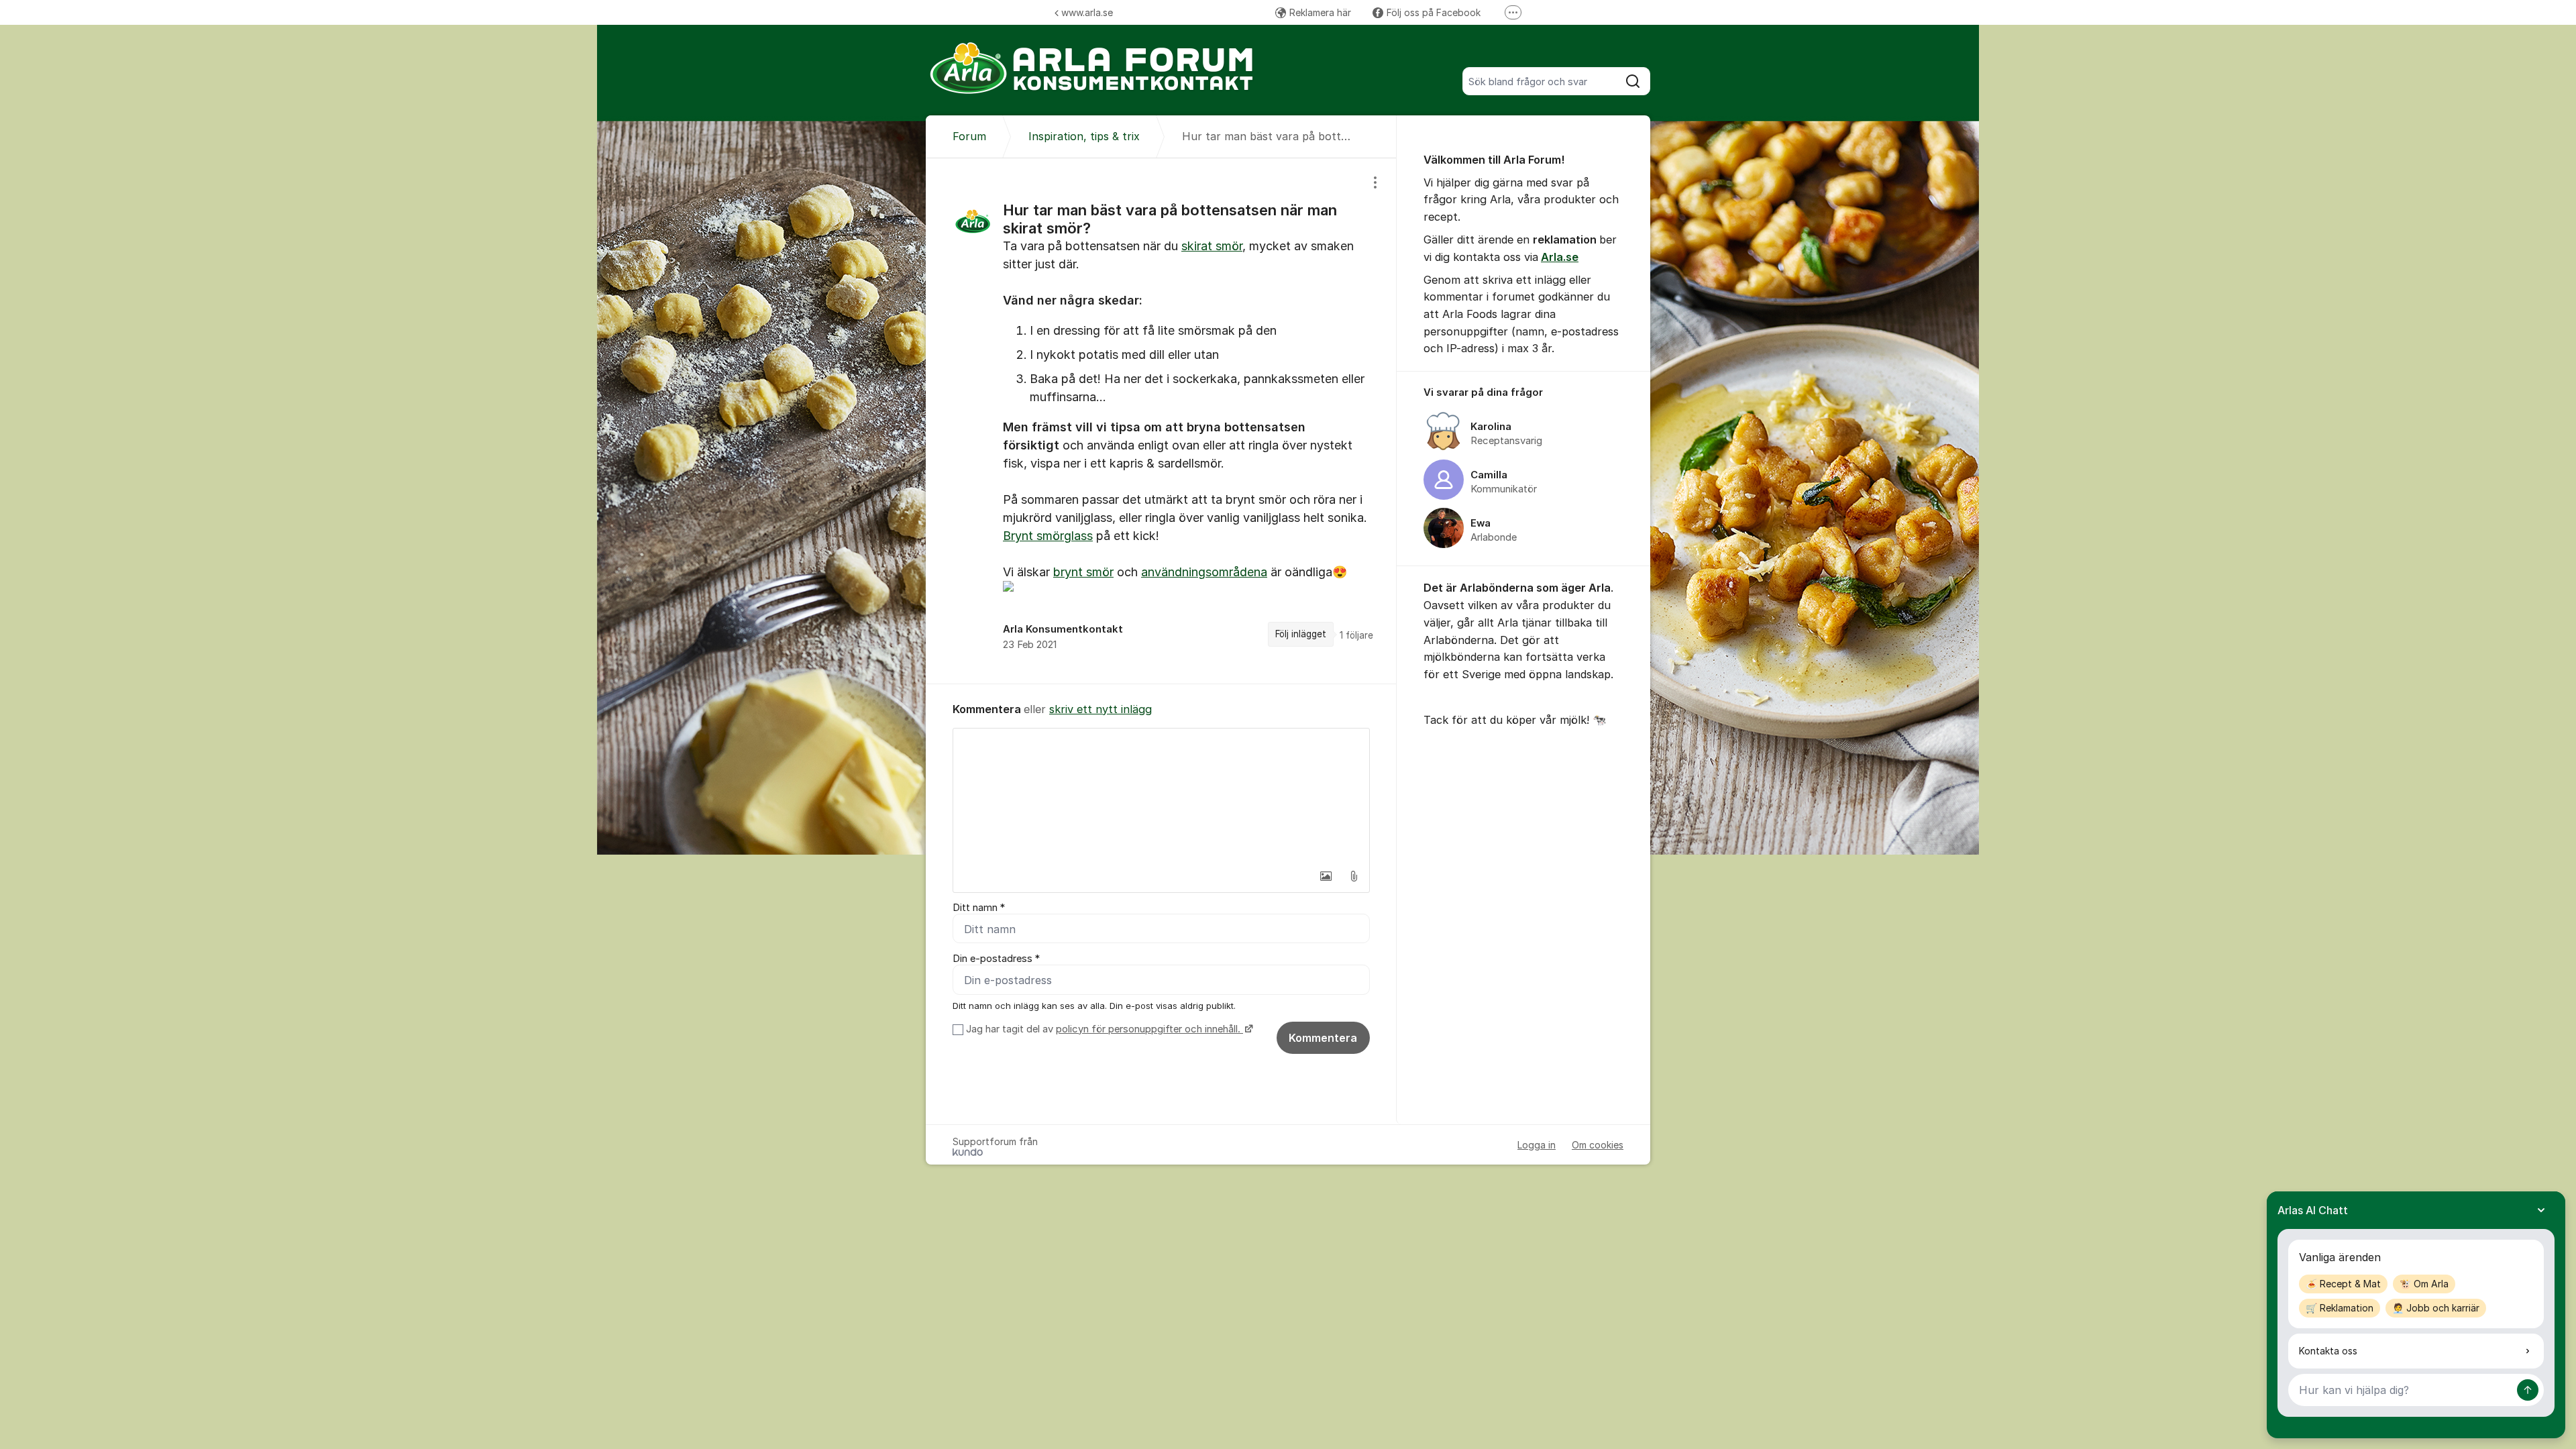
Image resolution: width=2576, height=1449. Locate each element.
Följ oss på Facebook (1434, 12)
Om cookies (1598, 1145)
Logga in (1537, 1145)
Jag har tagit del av (1103, 1029)
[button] (1326, 876)
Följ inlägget (1301, 634)
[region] (1161, 421)
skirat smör (1212, 246)
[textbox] (1161, 796)
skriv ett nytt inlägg (1101, 709)
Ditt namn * (979, 908)
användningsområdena (1204, 572)
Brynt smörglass (1048, 536)
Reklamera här (1320, 12)
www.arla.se (1087, 12)
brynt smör (1083, 572)
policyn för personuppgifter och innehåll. (1149, 1029)
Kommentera (1323, 1038)
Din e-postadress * (996, 959)
